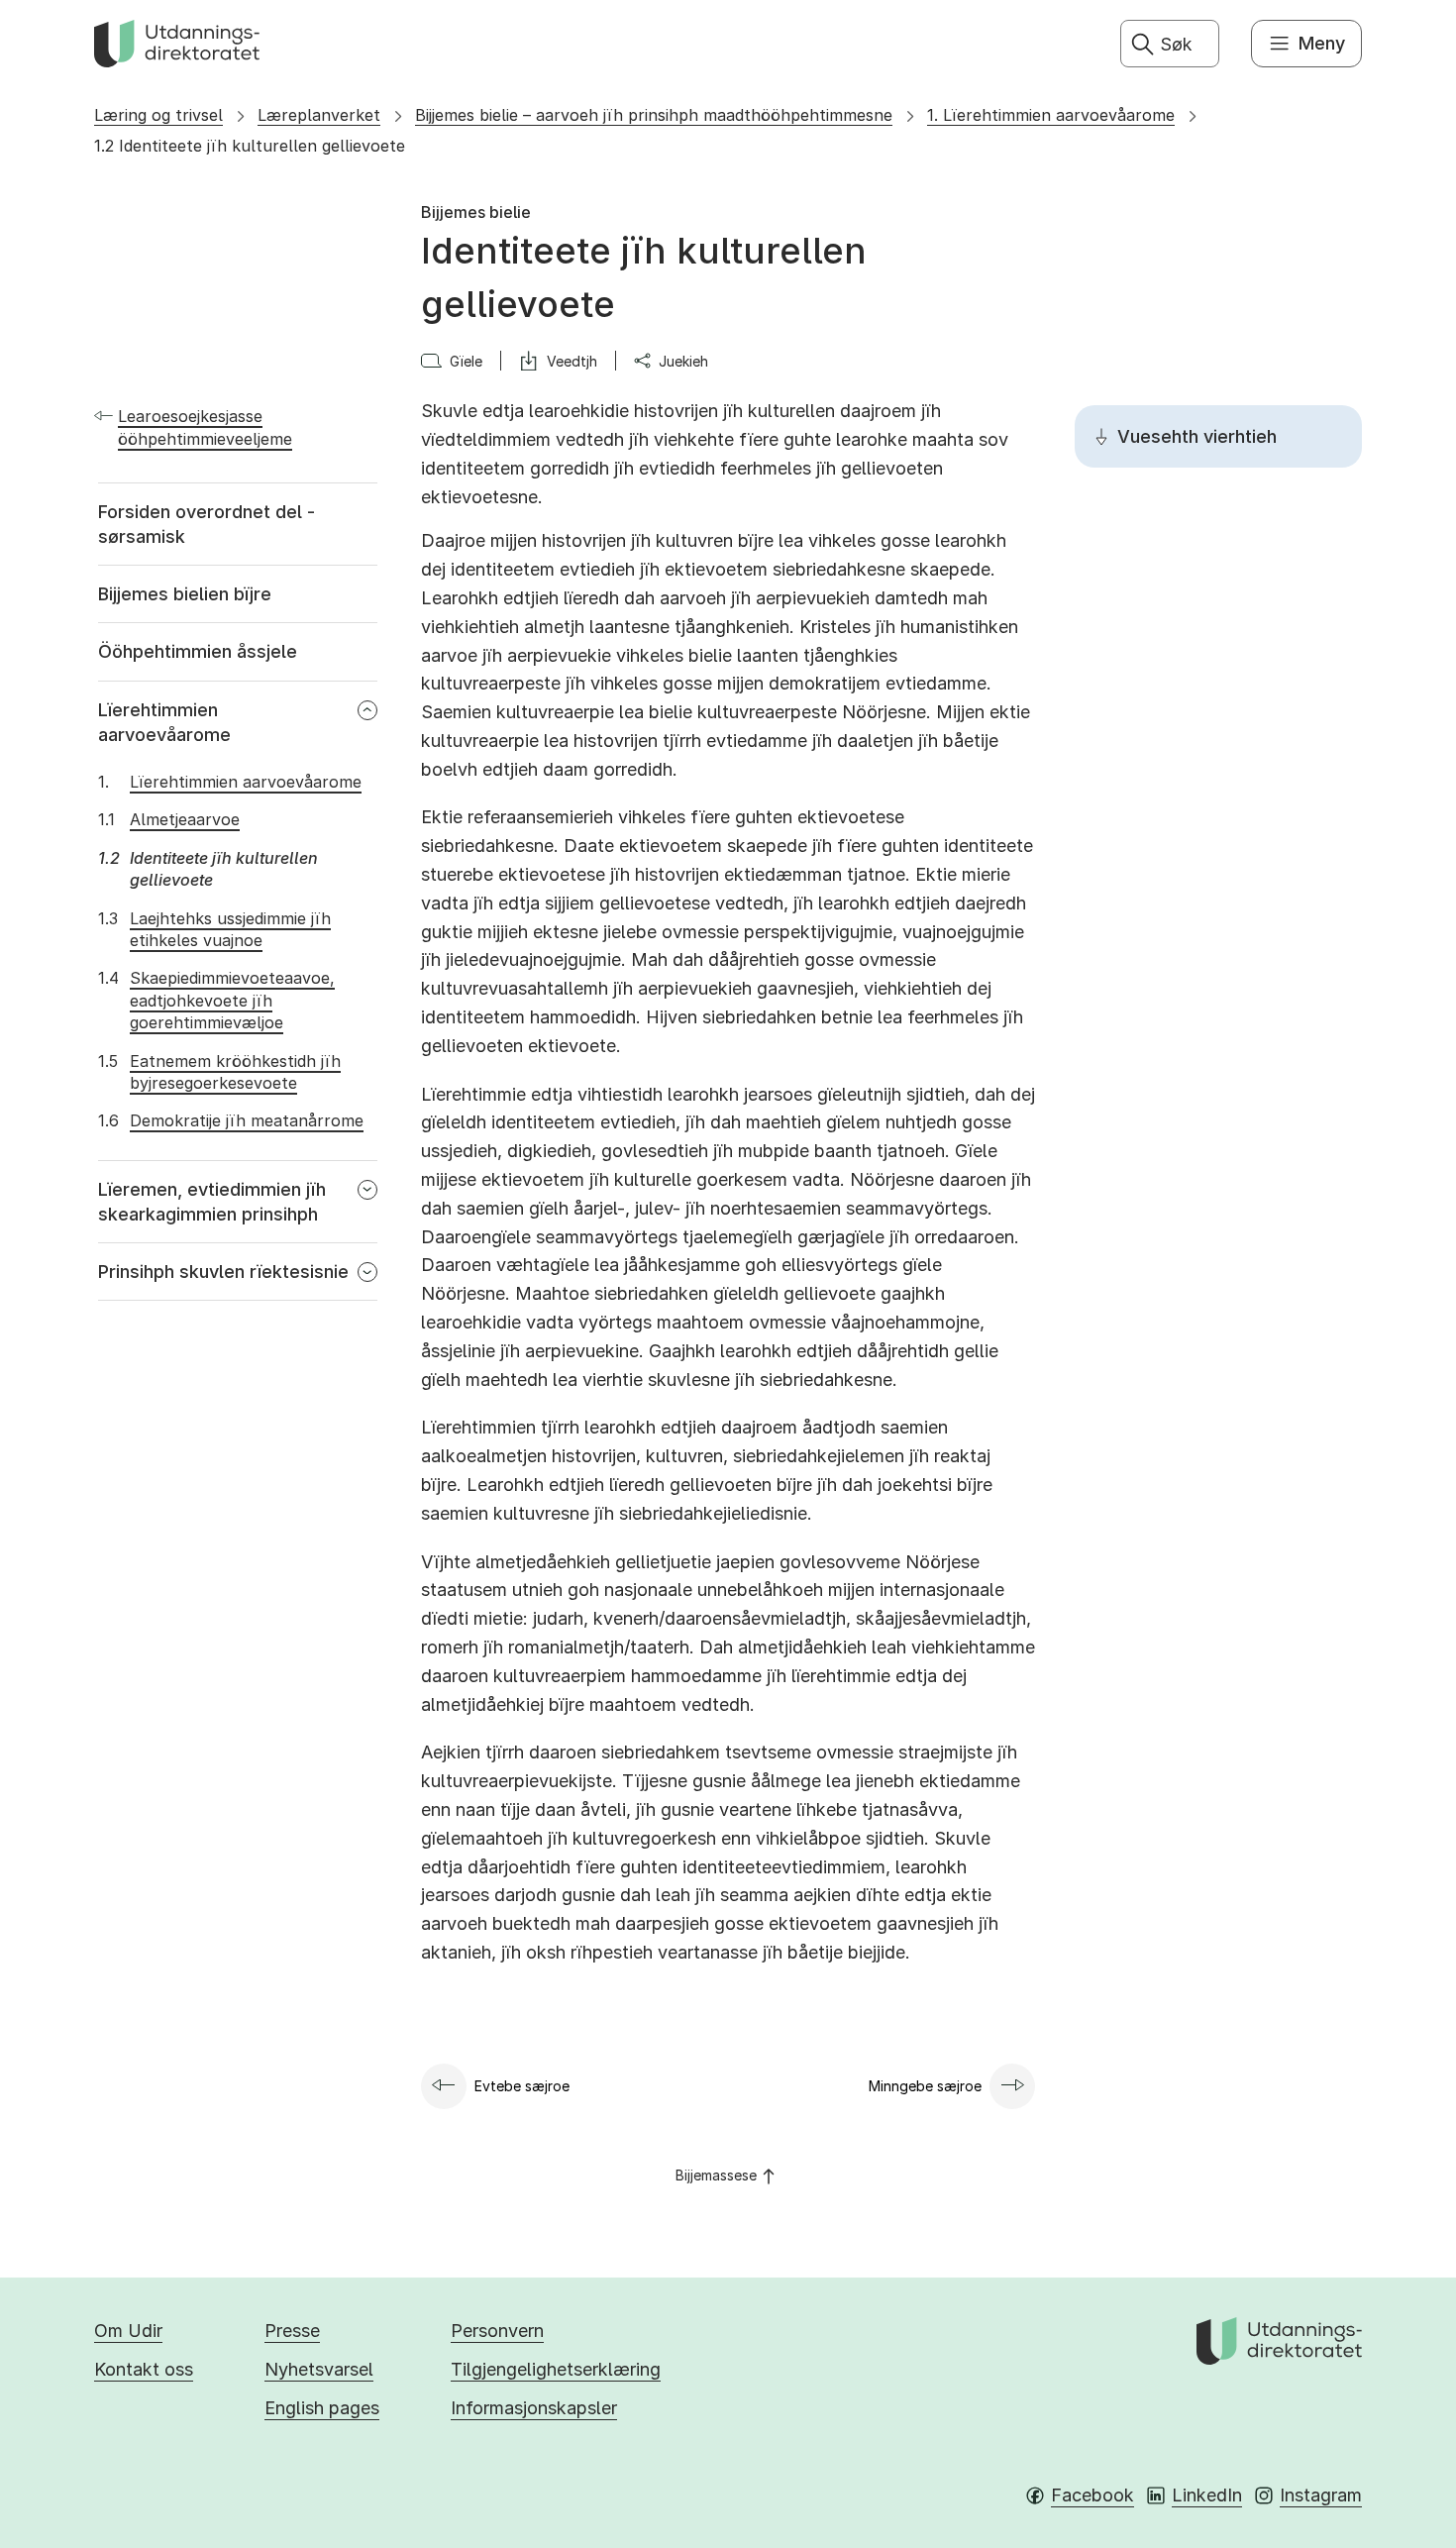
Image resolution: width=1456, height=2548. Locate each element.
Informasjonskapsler (534, 2408)
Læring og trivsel (158, 115)
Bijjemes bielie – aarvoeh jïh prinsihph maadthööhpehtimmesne (654, 115)
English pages (322, 2408)
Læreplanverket (319, 115)
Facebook (1092, 2495)
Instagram (1321, 2495)
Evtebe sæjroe (522, 2086)
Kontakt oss (144, 2369)
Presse (292, 2331)
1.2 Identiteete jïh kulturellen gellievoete (250, 146)
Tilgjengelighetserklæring (556, 2369)
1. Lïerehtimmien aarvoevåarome (1051, 115)
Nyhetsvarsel (319, 2369)
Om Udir (128, 2331)
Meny (1322, 43)
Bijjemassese (716, 2175)
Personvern (497, 2331)
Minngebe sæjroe (925, 2086)
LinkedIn (1207, 2495)
